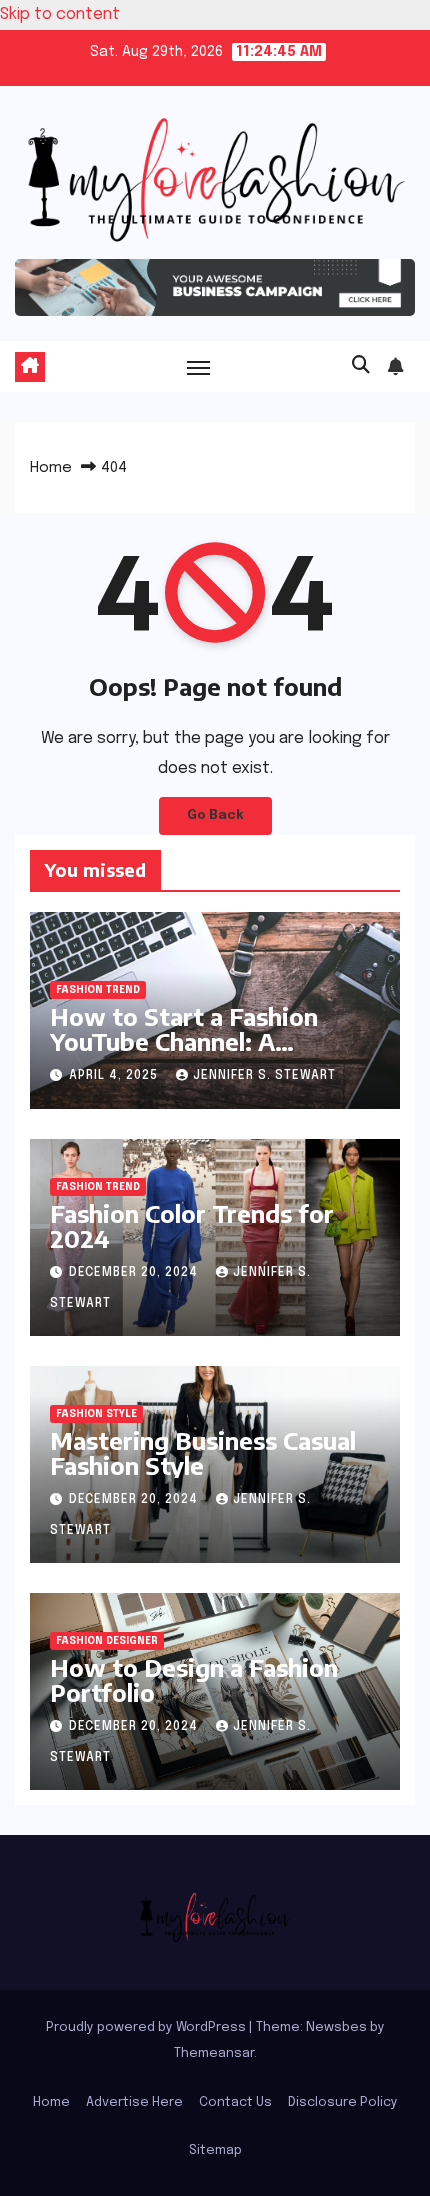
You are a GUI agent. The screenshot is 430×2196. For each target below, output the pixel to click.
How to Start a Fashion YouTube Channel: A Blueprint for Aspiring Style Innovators (209, 1053)
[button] (361, 366)
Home (51, 468)
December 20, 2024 (135, 1273)
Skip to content (60, 14)
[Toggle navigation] (199, 367)
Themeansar (214, 2053)
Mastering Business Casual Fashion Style (203, 1452)
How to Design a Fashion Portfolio (194, 1679)
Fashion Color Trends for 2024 (192, 1225)
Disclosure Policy (343, 2102)
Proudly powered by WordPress (147, 2027)
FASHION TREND (98, 990)
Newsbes (336, 2027)
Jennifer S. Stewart (264, 1076)
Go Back (215, 815)
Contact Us (235, 2102)
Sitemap (215, 2150)
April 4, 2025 (115, 1076)
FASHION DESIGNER (107, 1641)
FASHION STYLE (96, 1414)
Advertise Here (134, 2102)
